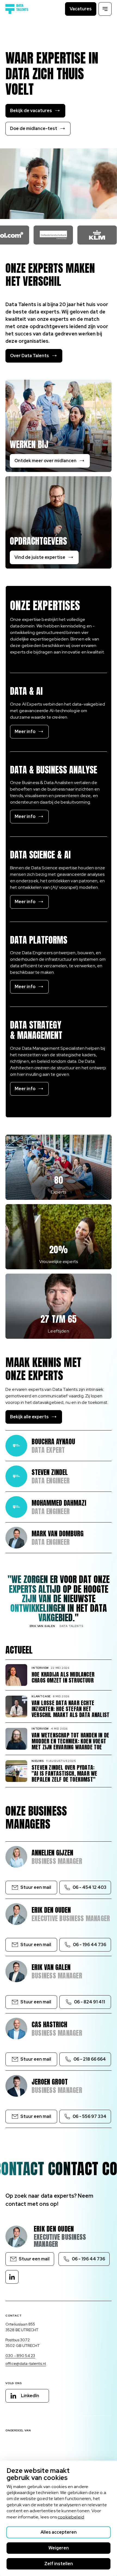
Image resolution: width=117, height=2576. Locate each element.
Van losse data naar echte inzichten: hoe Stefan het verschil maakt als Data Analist (70, 1709)
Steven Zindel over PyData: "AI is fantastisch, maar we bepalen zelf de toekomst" (64, 1774)
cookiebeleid (71, 2517)
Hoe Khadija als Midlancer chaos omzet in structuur (63, 1677)
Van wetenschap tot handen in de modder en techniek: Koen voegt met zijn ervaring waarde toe (70, 1741)
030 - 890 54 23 (20, 2356)
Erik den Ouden (54, 2229)
